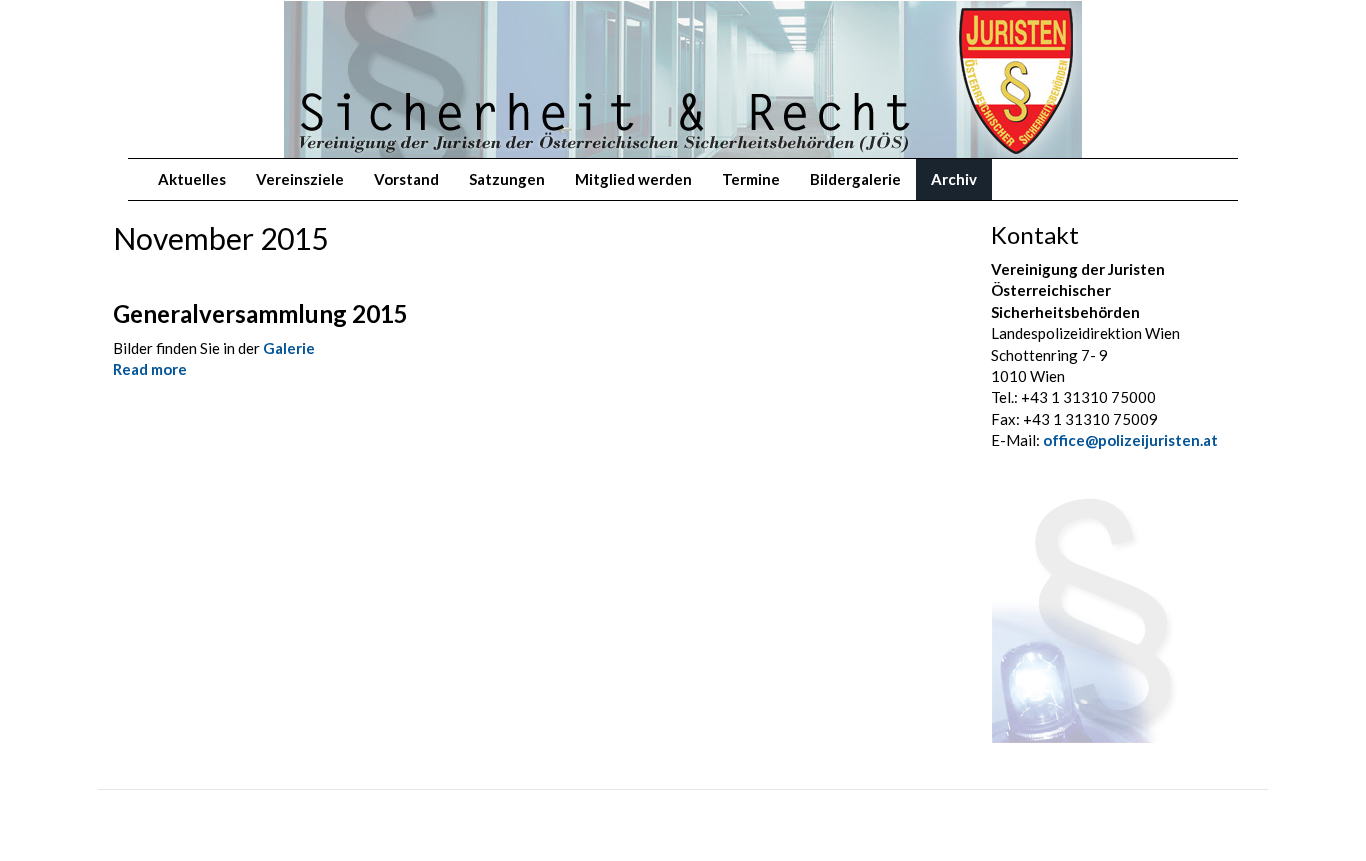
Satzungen (507, 179)
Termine (751, 179)
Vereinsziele (300, 179)
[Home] (135, 30)
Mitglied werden (633, 179)
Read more (150, 369)
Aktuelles (192, 179)
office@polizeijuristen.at (1130, 440)
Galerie (289, 348)
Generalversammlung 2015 (260, 313)
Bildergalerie (855, 179)
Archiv (954, 179)
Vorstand (406, 179)
